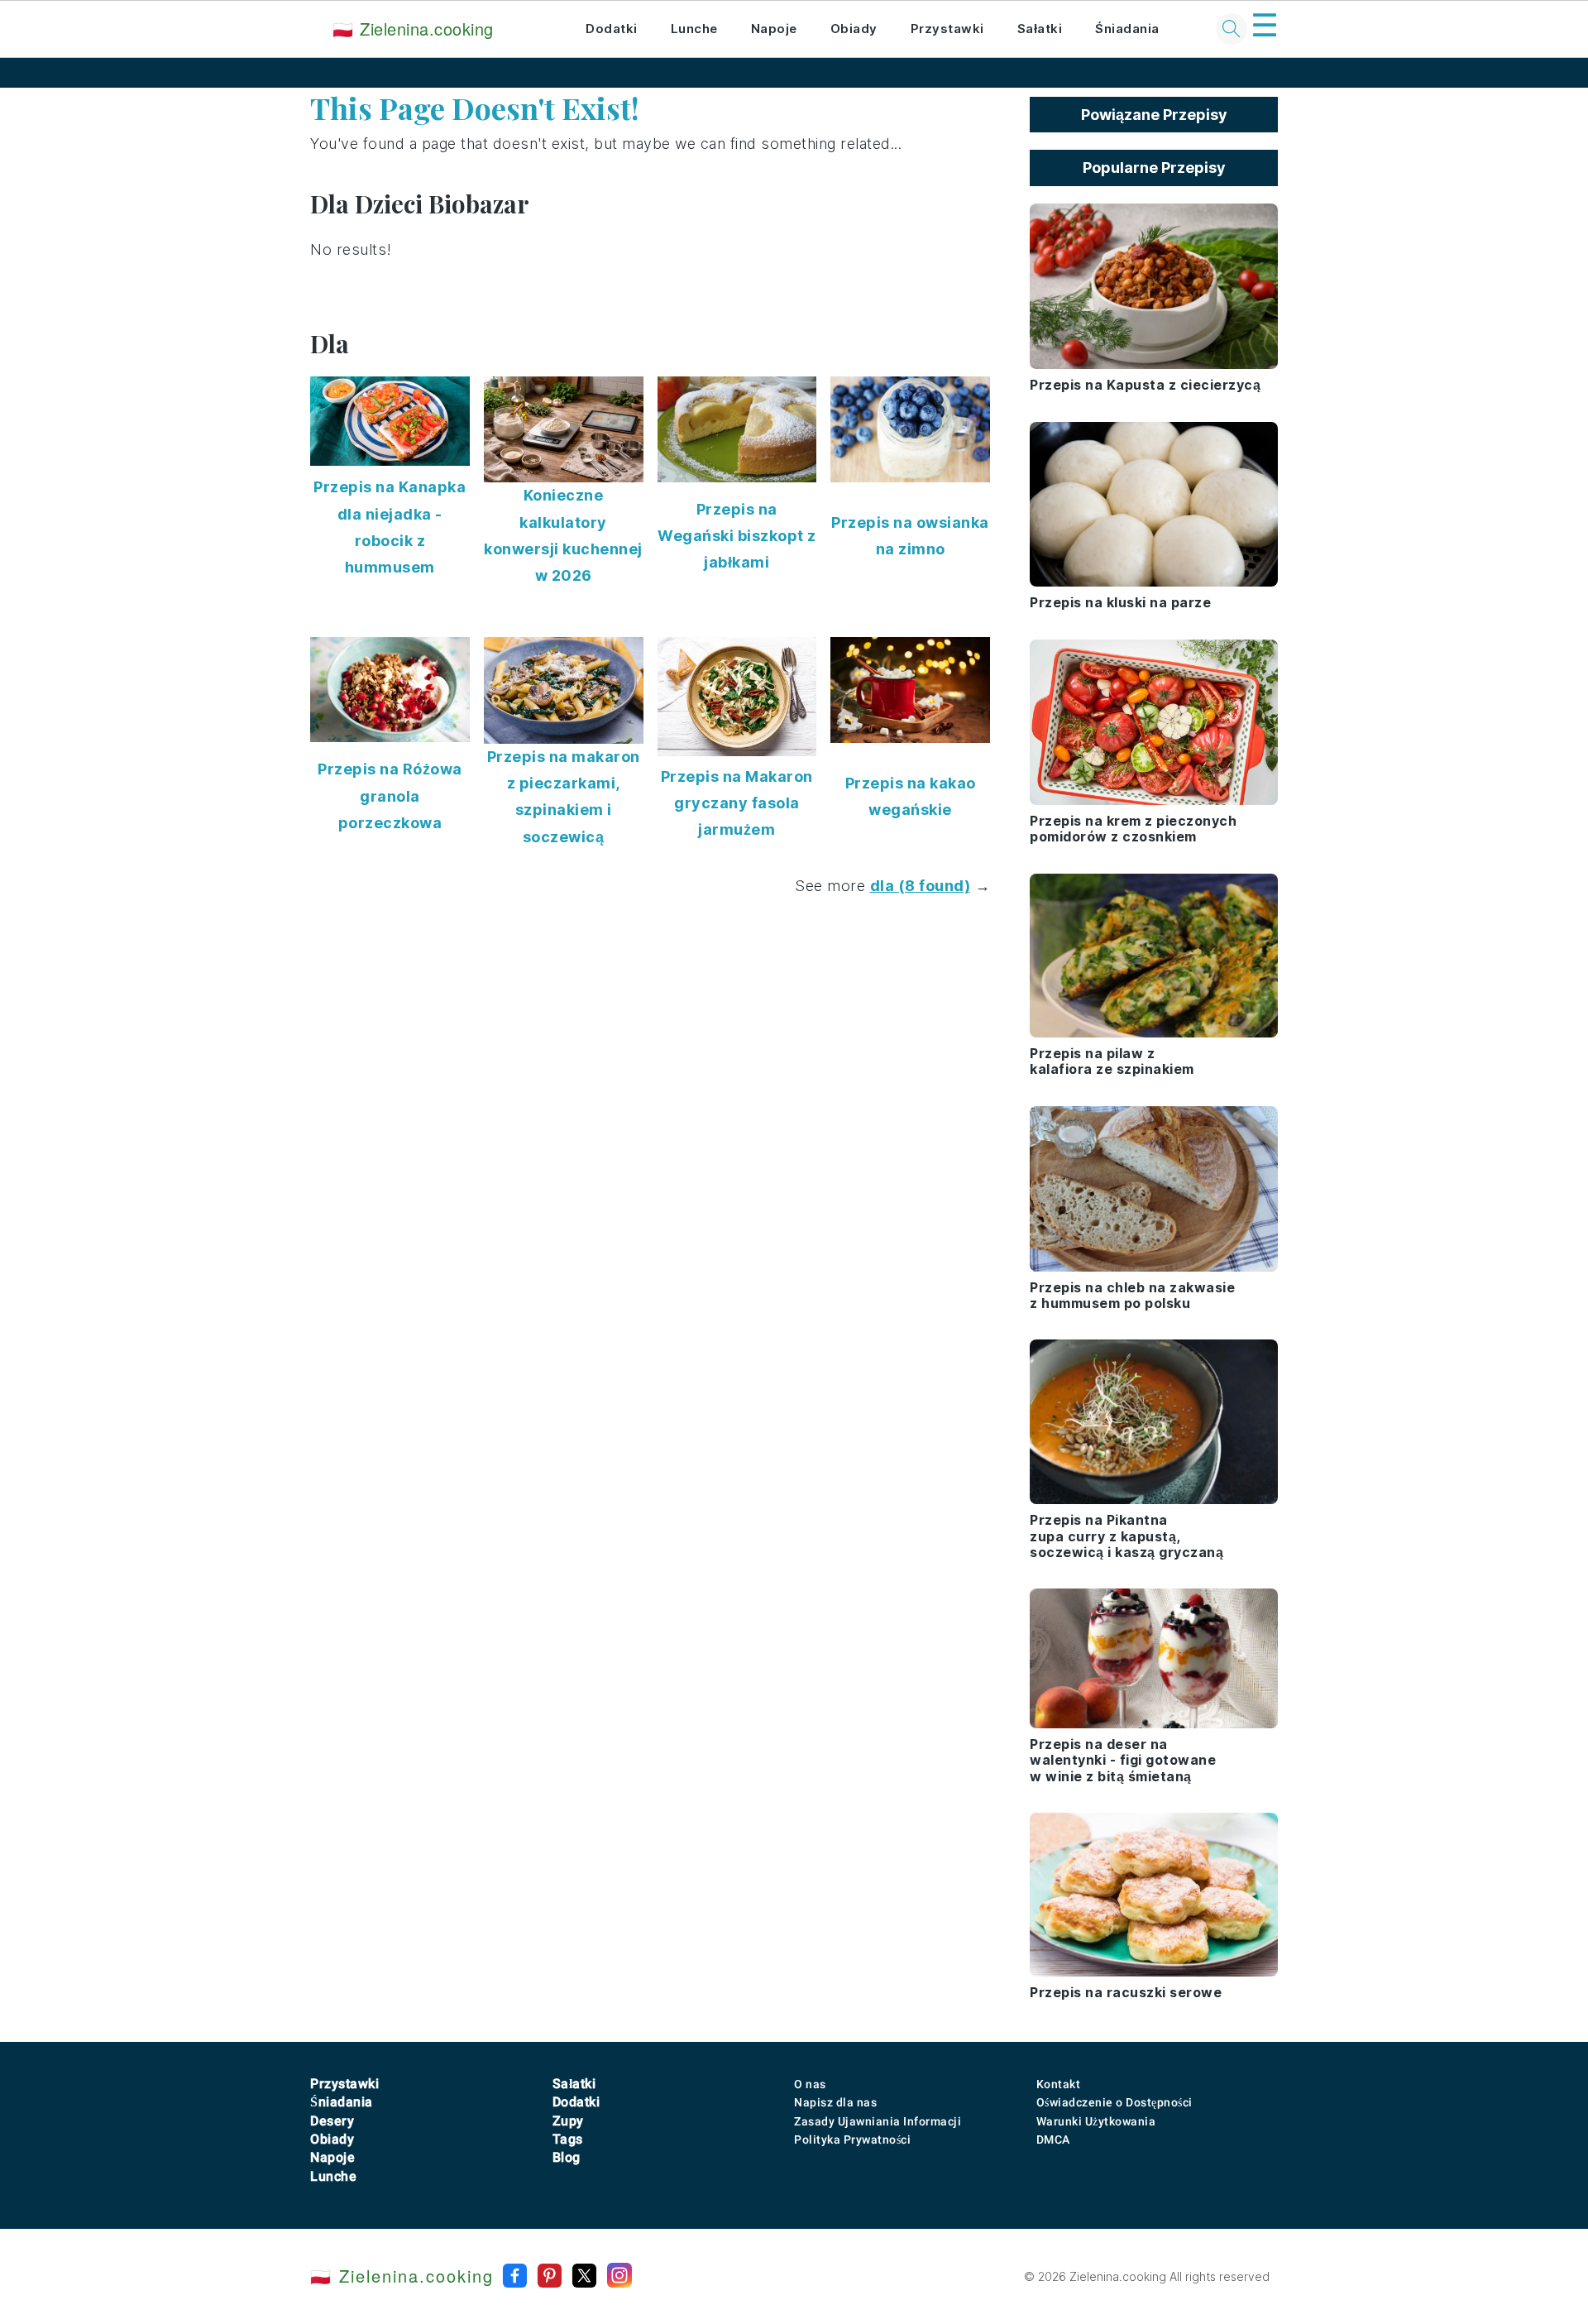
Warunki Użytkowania (1096, 2121)
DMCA (1053, 2140)
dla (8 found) (921, 886)
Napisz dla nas (835, 2102)
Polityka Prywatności (852, 2140)
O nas (810, 2084)
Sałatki (1040, 29)
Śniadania (1127, 29)
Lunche (694, 29)
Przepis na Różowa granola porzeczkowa (390, 796)
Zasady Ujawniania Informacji (878, 2121)
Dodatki (612, 29)
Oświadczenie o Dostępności (1114, 2102)
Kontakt (1059, 2084)
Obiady (854, 29)
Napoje (774, 29)
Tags (568, 2139)
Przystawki (947, 29)
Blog (567, 2157)
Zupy (568, 2121)
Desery (332, 2121)
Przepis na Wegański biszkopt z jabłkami (737, 536)
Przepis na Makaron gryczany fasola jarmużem (737, 803)
